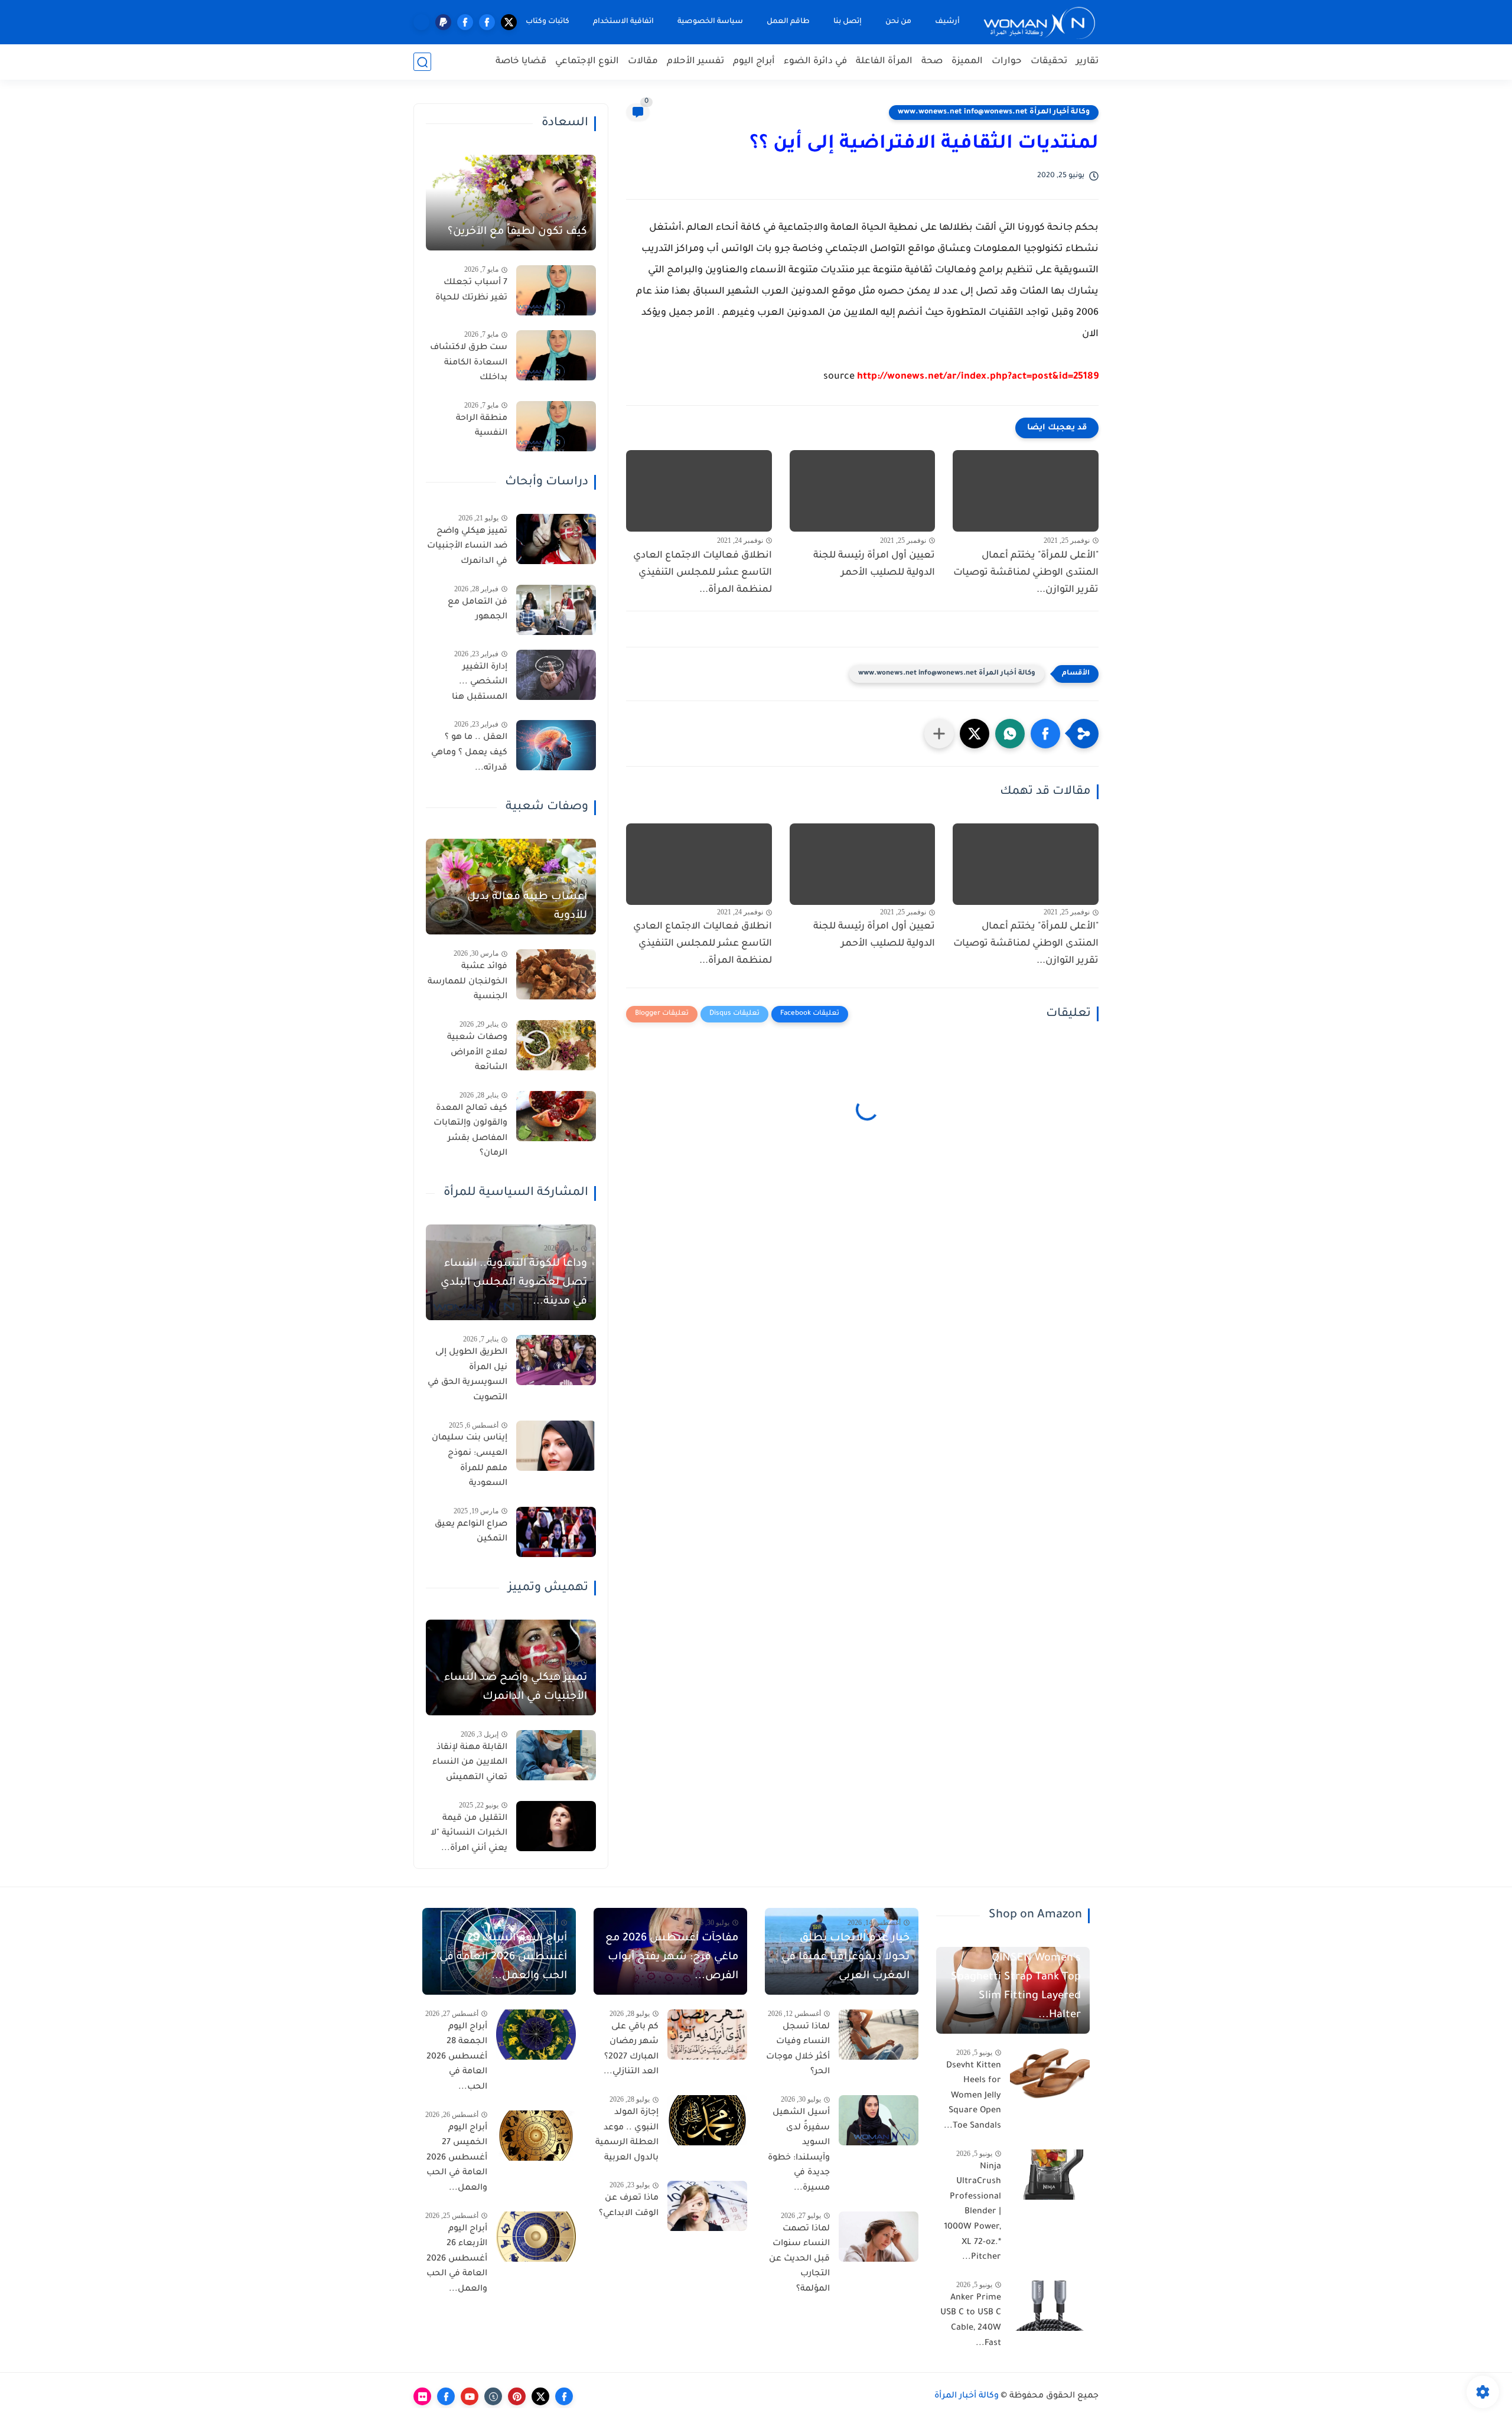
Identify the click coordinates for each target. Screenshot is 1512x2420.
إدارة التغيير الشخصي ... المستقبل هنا (480, 683)
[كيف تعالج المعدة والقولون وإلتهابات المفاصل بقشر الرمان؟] (556, 1116)
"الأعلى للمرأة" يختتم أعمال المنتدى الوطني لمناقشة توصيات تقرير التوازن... (1026, 573)
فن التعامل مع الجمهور (478, 610)
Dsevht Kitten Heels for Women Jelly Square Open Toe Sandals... (972, 2096)
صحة (932, 62)
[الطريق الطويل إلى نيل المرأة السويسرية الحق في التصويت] (556, 1360)
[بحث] (422, 62)
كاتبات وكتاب (548, 22)
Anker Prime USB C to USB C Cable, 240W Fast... (971, 2321)
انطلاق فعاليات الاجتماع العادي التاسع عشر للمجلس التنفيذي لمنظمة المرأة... (703, 573)
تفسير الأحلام (695, 62)
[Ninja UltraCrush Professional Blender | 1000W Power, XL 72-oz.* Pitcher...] (1050, 2175)
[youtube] (470, 2396)
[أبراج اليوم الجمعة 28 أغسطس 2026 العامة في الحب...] (536, 2035)
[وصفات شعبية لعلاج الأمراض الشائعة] (556, 1045)
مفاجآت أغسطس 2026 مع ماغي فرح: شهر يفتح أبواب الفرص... (672, 1958)
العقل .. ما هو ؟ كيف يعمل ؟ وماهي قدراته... (469, 753)
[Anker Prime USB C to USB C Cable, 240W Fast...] (1050, 2306)
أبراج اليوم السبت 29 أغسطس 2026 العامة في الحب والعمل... (503, 1958)
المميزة (967, 62)
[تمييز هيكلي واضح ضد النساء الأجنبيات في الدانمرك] (556, 539)
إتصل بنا (848, 22)
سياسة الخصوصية (710, 22)
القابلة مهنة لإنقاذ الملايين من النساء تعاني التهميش (470, 1763)
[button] (1045, 734)
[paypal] (443, 22)
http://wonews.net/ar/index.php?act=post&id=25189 (978, 377)
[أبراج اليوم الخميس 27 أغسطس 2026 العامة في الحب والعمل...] (536, 2136)
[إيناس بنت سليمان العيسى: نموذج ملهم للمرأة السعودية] (556, 1446)
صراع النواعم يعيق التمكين (471, 1532)
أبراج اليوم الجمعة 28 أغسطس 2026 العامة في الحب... (457, 2057)
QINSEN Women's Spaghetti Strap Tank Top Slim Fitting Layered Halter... (1016, 1987)
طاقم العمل (788, 22)
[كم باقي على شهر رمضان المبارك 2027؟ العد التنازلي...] (707, 2035)
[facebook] (487, 22)
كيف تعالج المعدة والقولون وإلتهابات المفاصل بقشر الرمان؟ (470, 1131)
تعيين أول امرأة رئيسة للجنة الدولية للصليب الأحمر (874, 564)
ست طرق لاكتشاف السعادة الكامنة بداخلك (469, 363)
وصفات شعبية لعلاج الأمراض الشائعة (477, 1053)
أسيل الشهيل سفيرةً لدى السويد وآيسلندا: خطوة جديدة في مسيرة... (799, 2151)
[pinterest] (517, 2396)
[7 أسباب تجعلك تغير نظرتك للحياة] (556, 290)
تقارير (1087, 62)
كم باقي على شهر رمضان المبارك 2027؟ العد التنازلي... (631, 2050)
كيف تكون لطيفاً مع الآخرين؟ (517, 232)
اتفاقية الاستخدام (623, 22)
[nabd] (421, 22)
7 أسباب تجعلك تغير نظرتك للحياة (471, 291)
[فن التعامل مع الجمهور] (556, 610)
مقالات (643, 62)
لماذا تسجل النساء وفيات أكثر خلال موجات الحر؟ (798, 2050)
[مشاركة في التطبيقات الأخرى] (939, 734)
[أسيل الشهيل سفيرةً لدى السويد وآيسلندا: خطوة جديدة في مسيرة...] (879, 2120)
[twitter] (509, 22)
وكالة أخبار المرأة (967, 2396)
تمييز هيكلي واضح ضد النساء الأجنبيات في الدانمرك (467, 547)
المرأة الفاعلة (884, 62)
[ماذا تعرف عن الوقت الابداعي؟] (707, 2206)
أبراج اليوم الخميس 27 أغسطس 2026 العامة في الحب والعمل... (457, 2158)
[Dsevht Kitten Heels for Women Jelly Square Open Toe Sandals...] (1050, 2074)
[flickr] (422, 2396)
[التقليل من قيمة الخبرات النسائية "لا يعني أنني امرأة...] (556, 1826)
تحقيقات (1049, 62)
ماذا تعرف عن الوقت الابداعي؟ (629, 2206)
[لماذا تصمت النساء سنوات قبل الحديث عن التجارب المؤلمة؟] (879, 2237)
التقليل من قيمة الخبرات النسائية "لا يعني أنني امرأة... (469, 1834)
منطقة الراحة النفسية (482, 426)
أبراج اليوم (754, 62)
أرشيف (947, 22)
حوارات (1007, 62)
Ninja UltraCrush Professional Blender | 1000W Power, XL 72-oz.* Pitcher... (972, 2213)
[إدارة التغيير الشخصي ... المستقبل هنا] (556, 675)
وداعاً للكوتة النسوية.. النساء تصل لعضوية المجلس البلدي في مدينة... (514, 1283)
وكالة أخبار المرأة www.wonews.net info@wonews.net (994, 112)
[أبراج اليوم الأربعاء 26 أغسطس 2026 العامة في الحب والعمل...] (536, 2237)
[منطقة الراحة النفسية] (556, 426)
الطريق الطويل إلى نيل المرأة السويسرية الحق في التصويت (467, 1375)
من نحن (898, 22)
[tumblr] (493, 2396)
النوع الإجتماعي (587, 62)
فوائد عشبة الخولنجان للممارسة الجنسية (467, 982)
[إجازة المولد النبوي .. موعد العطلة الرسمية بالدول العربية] (707, 2120)
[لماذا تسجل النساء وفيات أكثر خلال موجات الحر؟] (879, 2035)
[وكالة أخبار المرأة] (1039, 22)
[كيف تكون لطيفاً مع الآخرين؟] (511, 203)
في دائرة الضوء (815, 62)
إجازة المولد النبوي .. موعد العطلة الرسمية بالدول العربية (627, 2136)
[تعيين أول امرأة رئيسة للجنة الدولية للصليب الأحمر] (863, 491)
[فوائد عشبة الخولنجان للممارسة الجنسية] (556, 974)
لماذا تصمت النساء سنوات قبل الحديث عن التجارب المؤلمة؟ (799, 2259)
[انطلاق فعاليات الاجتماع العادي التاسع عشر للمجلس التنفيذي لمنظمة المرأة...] (699, 491)
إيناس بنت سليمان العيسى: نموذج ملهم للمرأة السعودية (470, 1461)
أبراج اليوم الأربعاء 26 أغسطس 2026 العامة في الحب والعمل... (457, 2259)
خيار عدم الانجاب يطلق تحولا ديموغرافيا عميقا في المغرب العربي (845, 1958)
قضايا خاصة (521, 62)
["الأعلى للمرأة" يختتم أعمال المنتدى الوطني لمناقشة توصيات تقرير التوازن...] (1026, 491)
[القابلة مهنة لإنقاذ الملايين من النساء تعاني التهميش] (556, 1755)
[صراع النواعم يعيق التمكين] (556, 1532)
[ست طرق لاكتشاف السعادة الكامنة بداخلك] (556, 355)
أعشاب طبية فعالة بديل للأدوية (527, 907)
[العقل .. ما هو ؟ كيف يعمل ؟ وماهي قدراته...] (556, 745)
